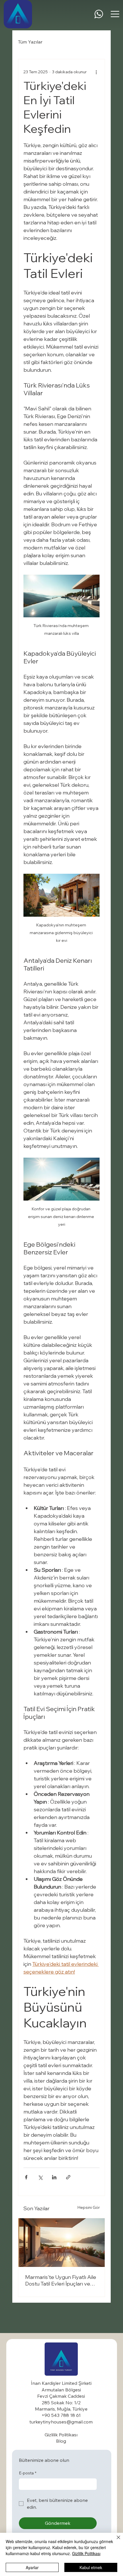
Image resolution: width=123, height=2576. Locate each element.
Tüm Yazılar (30, 42)
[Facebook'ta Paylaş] (26, 2177)
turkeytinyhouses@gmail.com (61, 2422)
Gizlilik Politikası (86, 2553)
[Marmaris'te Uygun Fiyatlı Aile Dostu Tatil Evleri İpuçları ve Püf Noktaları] (61, 2243)
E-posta (28, 2473)
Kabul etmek (91, 2567)
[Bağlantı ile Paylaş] (68, 2177)
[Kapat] (115, 2541)
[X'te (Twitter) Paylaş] (40, 2177)
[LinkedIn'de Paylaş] (54, 2177)
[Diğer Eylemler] (96, 72)
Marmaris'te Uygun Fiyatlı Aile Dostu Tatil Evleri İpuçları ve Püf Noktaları (61, 2280)
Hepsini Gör (89, 2207)
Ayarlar (32, 2567)
